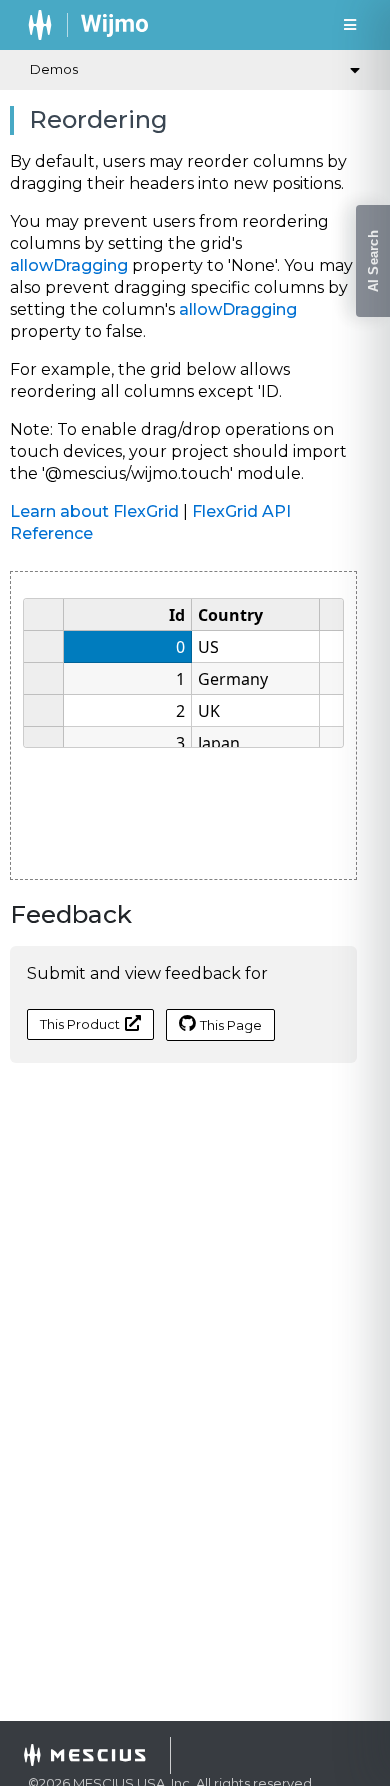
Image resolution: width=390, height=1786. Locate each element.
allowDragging (69, 265)
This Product (80, 1024)
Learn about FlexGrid (94, 511)
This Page (231, 1025)
